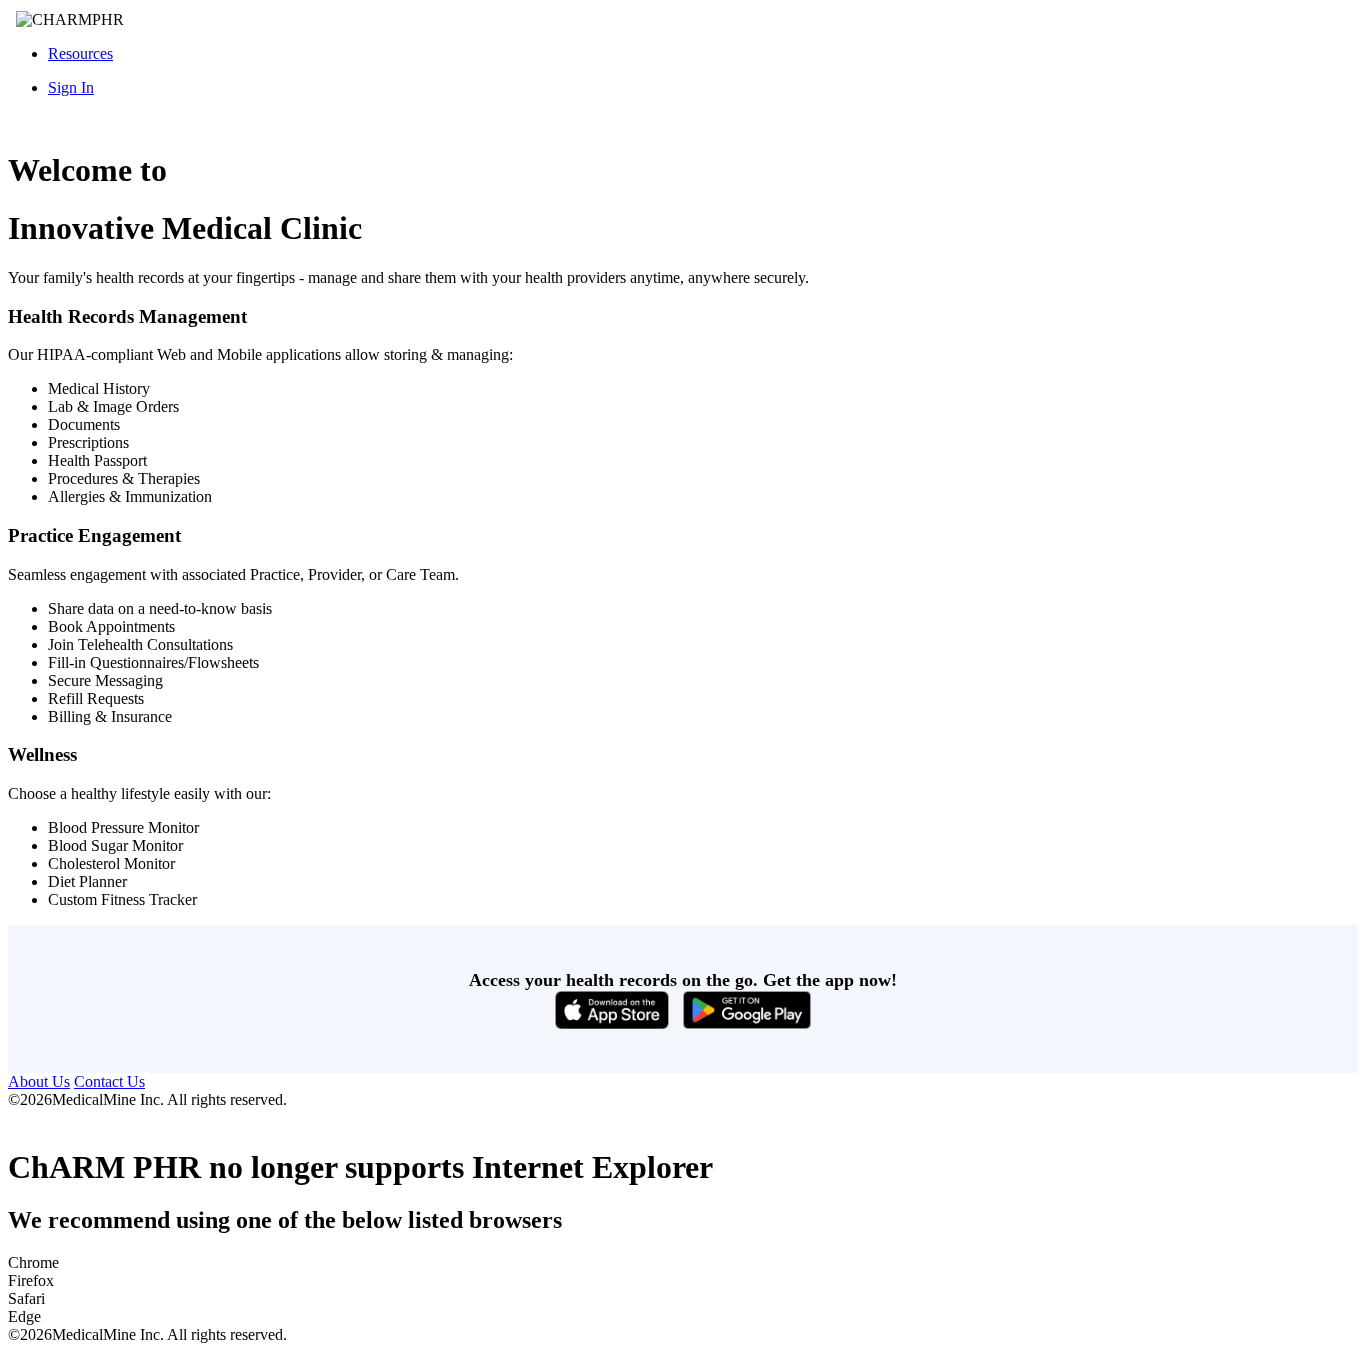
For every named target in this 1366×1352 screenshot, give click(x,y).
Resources (80, 53)
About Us (39, 1081)
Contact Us (109, 1081)
